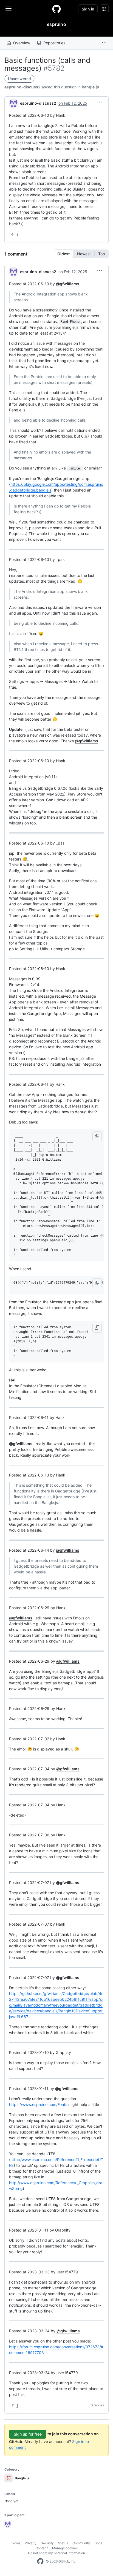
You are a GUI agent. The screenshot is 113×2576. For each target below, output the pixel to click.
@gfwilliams (68, 284)
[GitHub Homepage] (40, 2561)
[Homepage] (56, 9)
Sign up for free (28, 2434)
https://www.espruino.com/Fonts (38, 2104)
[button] (104, 43)
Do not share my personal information (56, 2553)
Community (81, 2543)
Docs (98, 2543)
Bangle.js (90, 87)
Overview (22, 43)
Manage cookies (65, 2548)
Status (63, 2543)
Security (47, 2543)
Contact (42, 2548)
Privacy (31, 2543)
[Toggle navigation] (9, 9)
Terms (16, 2543)
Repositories (54, 43)
